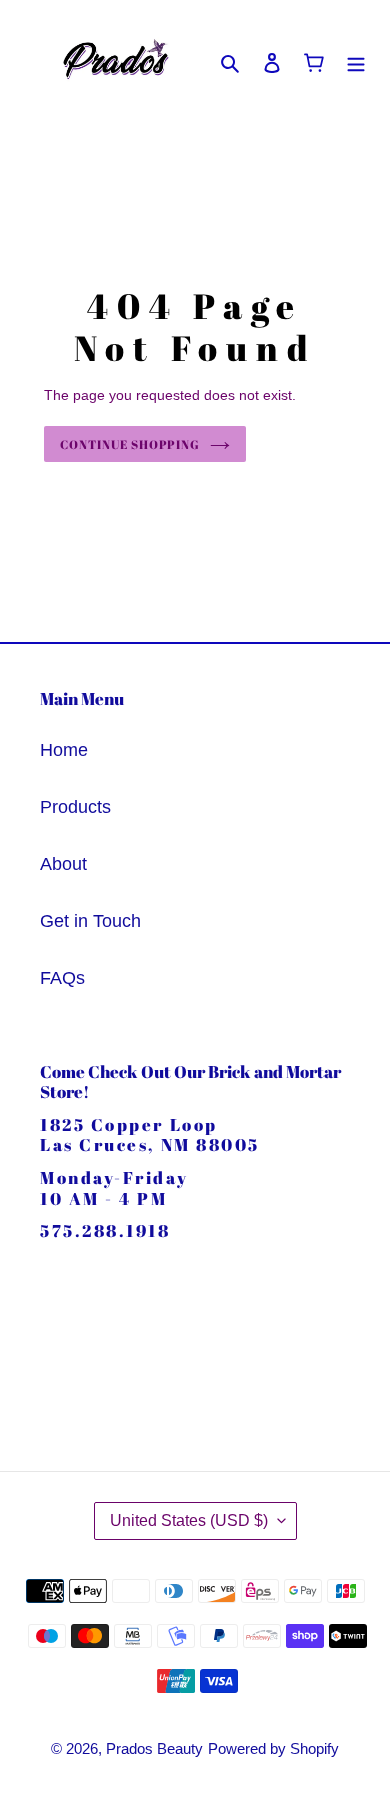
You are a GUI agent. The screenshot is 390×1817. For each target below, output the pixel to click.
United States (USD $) (189, 1520)
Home (64, 750)
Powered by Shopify (273, 1748)
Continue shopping (130, 444)
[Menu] (356, 61)
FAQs (62, 978)
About (63, 864)
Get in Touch (90, 921)
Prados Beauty (154, 1748)
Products (75, 807)
